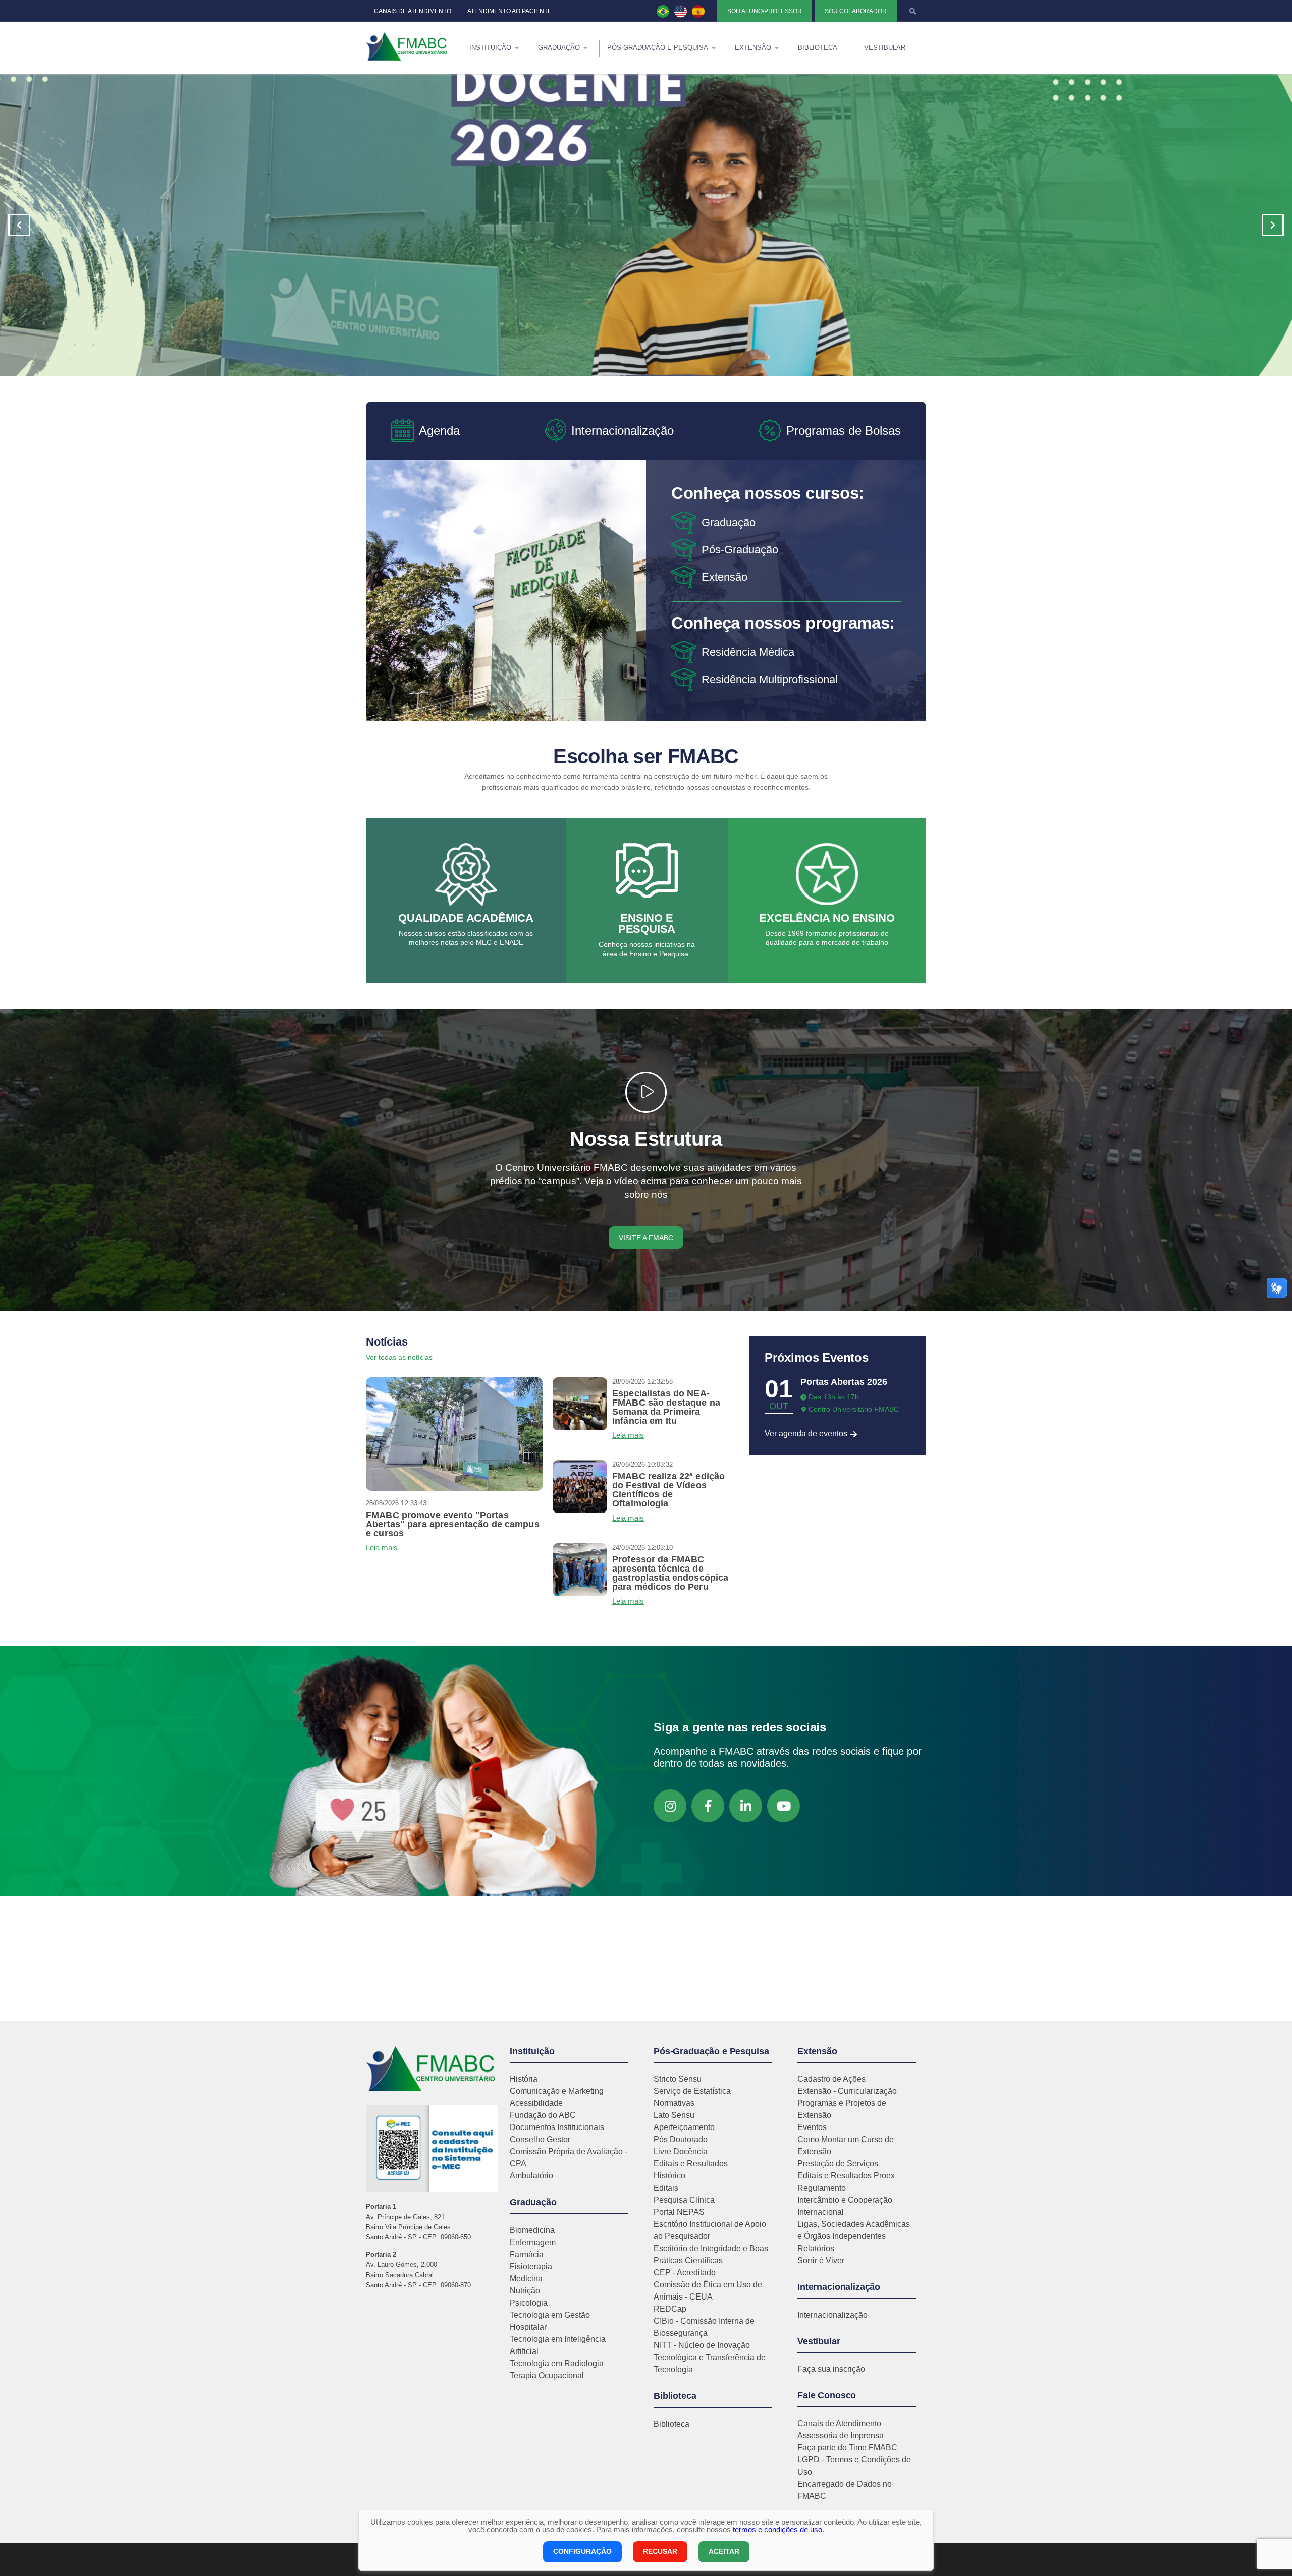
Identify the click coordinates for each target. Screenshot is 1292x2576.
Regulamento (822, 2188)
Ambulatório (531, 2176)
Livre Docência (681, 2151)
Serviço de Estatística (692, 2091)
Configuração (582, 2551)
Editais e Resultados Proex (846, 2176)
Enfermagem (533, 2242)
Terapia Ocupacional (547, 2375)
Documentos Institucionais (557, 2127)
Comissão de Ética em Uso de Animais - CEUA (708, 2291)
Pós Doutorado (681, 2139)
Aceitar (724, 2551)
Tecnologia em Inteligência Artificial (558, 2345)
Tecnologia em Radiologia (557, 2363)
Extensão (724, 577)
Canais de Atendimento (839, 2423)
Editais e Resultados (691, 2164)
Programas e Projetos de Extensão (842, 2109)
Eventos (812, 2127)
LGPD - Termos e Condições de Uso (854, 2466)
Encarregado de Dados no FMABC (845, 2490)
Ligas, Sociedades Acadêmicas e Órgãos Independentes (854, 2230)
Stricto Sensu (678, 2079)
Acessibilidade (536, 2103)
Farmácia (527, 2254)
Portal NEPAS (679, 2212)
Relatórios (816, 2248)
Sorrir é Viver (821, 2260)
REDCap (670, 2309)
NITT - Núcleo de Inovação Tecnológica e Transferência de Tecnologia (710, 2357)
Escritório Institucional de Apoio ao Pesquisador (710, 2230)
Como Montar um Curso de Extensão (846, 2145)
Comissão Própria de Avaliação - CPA (569, 2158)
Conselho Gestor (540, 2139)
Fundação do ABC (543, 2115)
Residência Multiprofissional (770, 679)
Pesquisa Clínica (684, 2200)
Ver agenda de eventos (807, 1434)
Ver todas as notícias (399, 1357)
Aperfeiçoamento (684, 2127)
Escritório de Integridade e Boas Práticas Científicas (711, 2254)
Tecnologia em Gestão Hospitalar (550, 2321)
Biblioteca (671, 2424)
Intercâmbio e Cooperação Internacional (845, 2206)
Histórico (669, 2176)
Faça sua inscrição (831, 2369)
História (524, 2079)
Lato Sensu (674, 2115)
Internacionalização (832, 2315)
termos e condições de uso (777, 2529)
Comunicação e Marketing (557, 2091)
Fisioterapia (531, 2266)
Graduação (729, 522)
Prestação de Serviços (838, 2164)
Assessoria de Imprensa (841, 2435)
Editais (666, 2188)
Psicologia (529, 2303)
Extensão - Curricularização (847, 2091)
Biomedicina (532, 2230)
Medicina (526, 2279)
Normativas (674, 2103)
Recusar (660, 2551)
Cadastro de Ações (831, 2079)
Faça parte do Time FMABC (847, 2448)
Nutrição (525, 2291)
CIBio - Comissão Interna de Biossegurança (704, 2327)
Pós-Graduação (740, 550)
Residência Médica (748, 652)
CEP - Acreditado (685, 2273)
